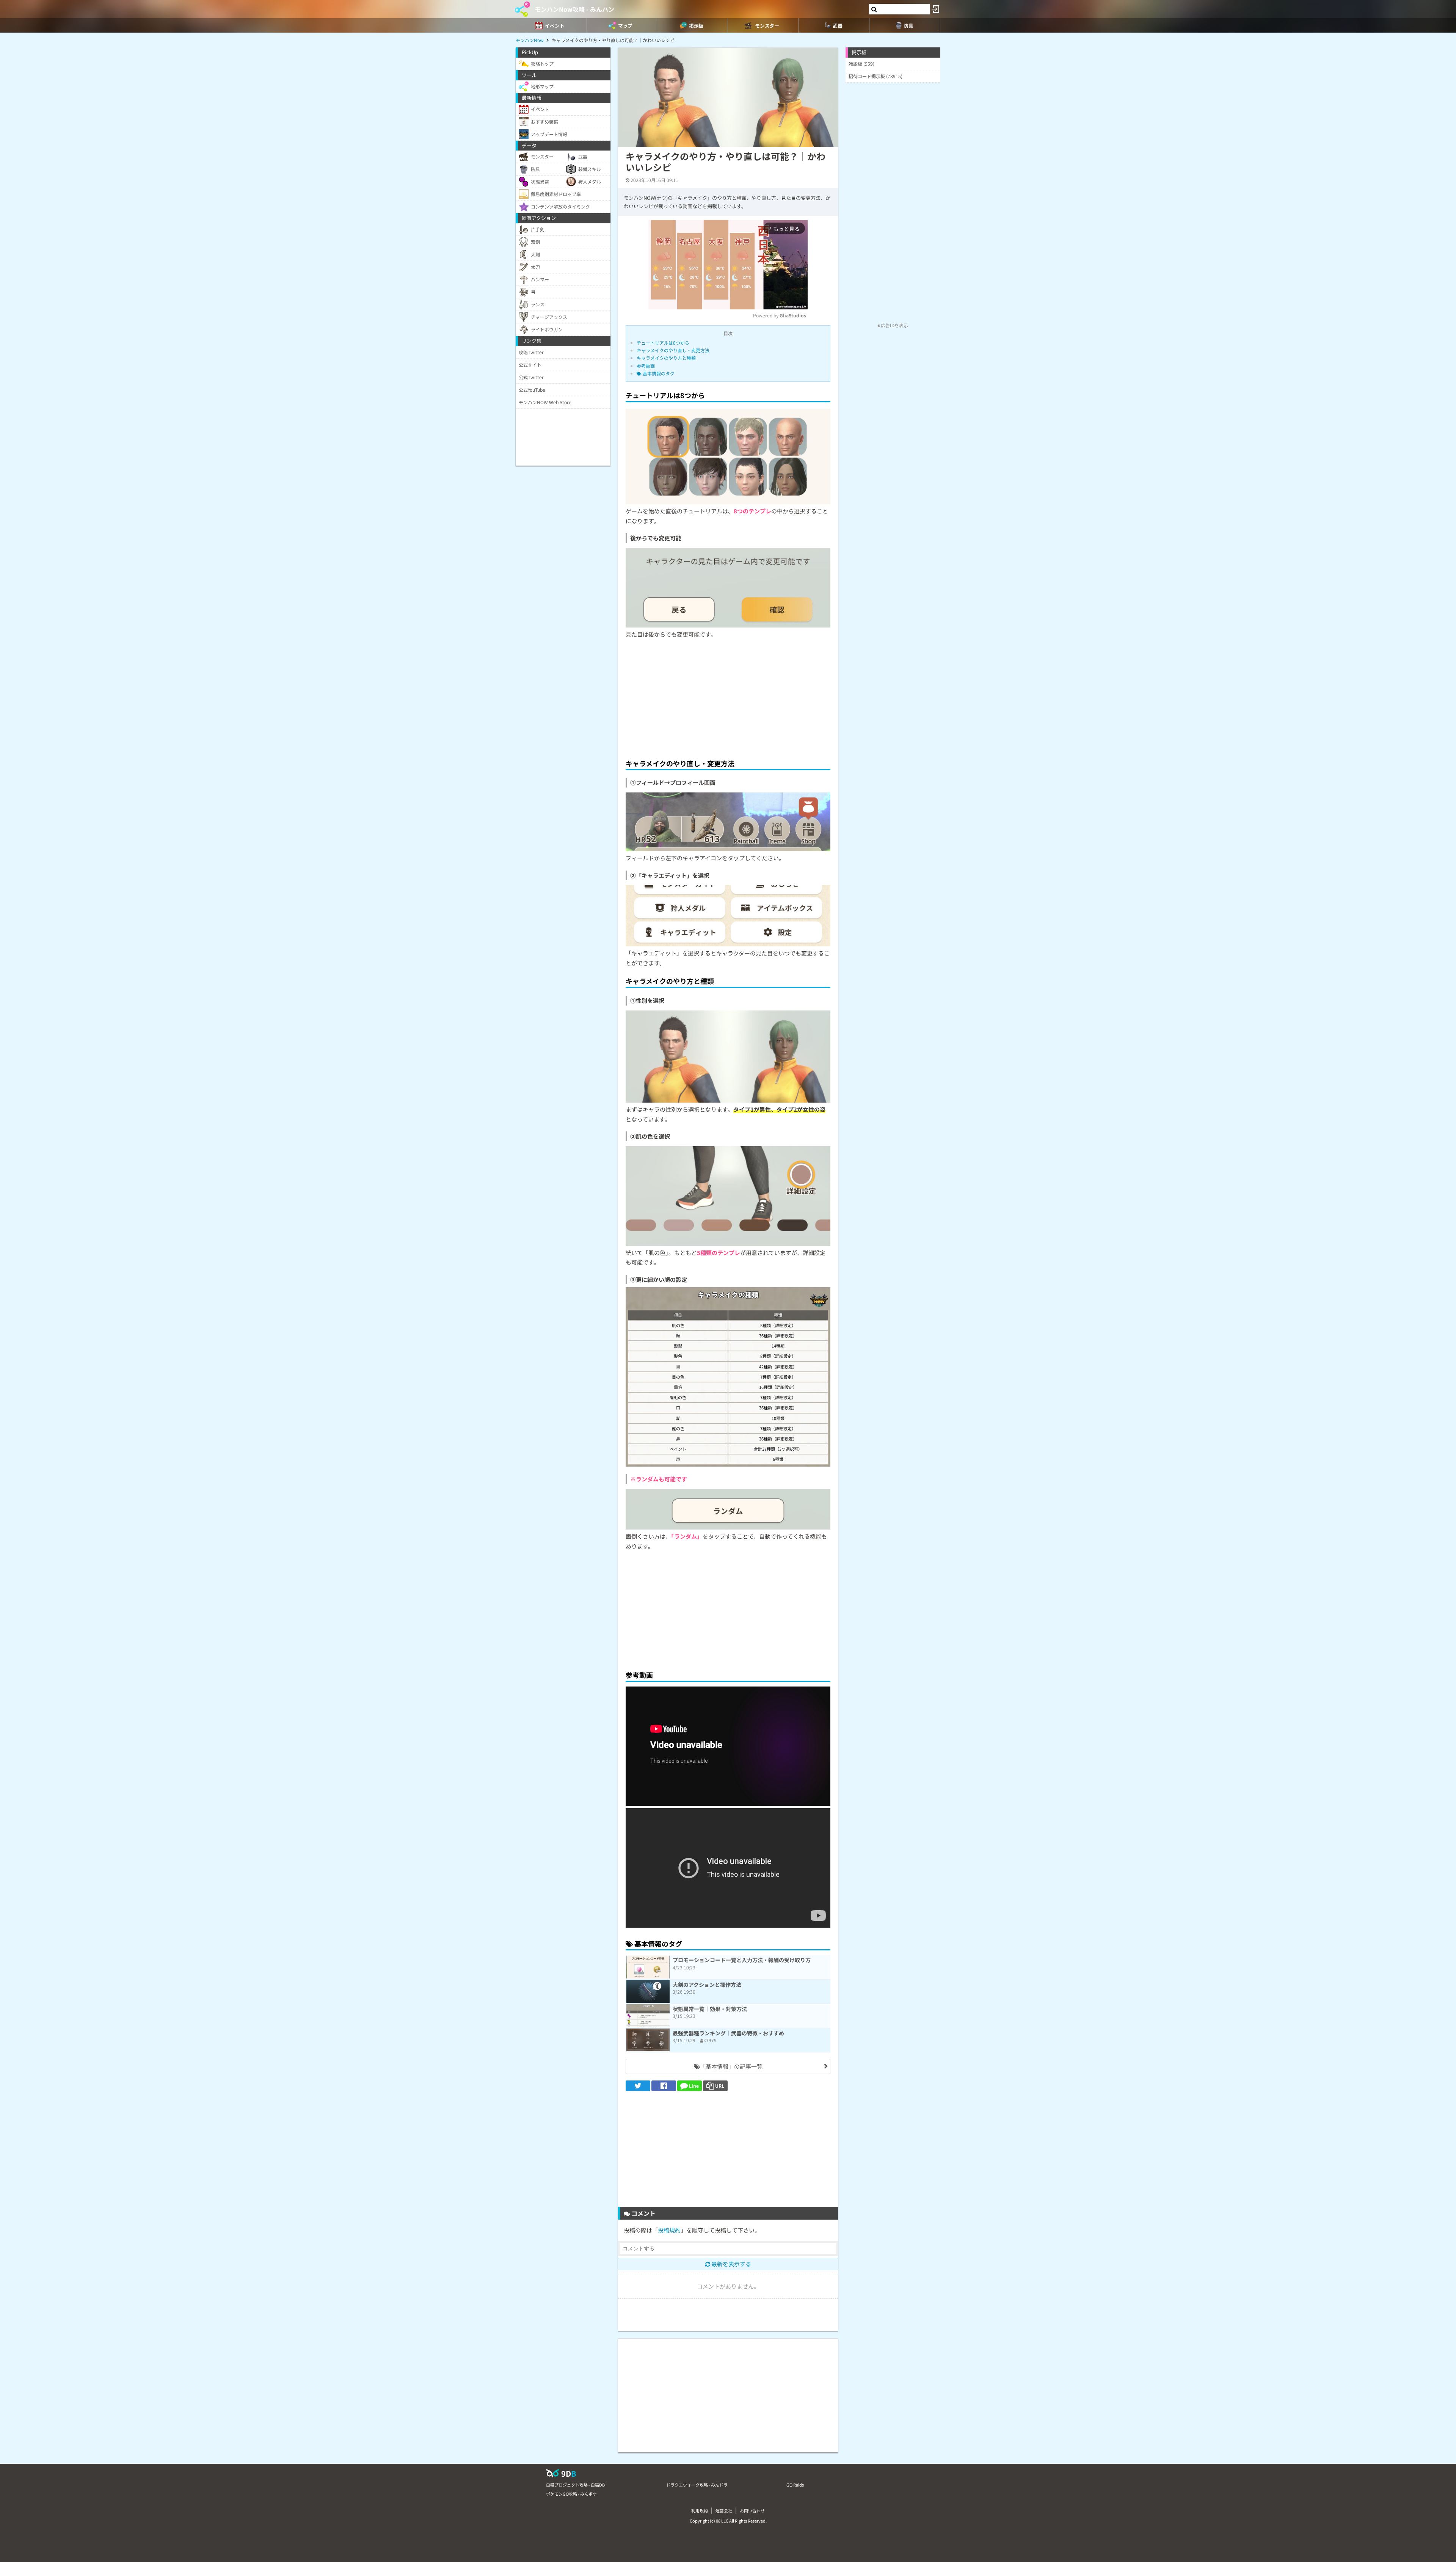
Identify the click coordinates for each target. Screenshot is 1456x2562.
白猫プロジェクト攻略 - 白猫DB (575, 2485)
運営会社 (724, 2510)
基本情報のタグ (658, 373)
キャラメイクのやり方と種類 (666, 358)
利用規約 (700, 2510)
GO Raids (795, 2485)
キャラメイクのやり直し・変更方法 (673, 350)
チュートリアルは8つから (663, 343)
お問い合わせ (752, 2510)
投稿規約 (669, 2230)
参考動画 (646, 366)
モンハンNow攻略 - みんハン (574, 9)
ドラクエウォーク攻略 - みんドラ (697, 2485)
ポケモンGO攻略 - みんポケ (571, 2494)
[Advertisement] (728, 697)
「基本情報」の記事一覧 (731, 2066)
